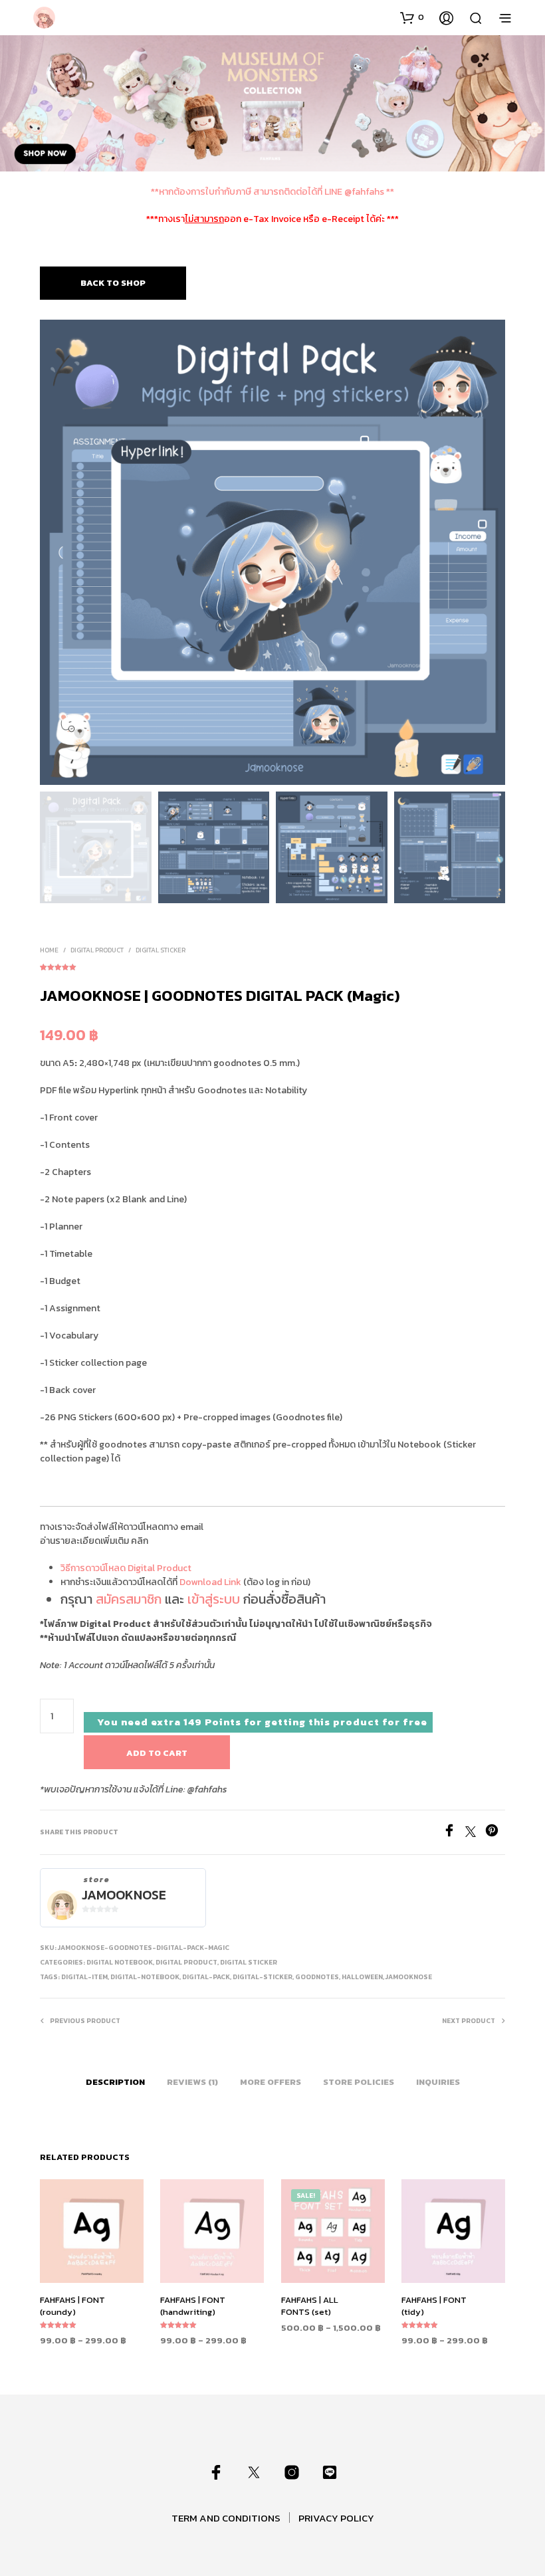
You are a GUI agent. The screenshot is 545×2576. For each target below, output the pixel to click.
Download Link (210, 1582)
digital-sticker (263, 1977)
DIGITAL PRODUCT (97, 950)
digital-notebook (145, 1977)
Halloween (362, 1977)
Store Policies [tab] (359, 2082)
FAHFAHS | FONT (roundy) (72, 2306)
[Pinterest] (495, 1833)
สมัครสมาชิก (129, 1599)
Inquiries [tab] (438, 2082)
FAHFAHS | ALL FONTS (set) (310, 2306)
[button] (412, 17)
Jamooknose (124, 1895)
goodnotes (317, 1977)
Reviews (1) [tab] (192, 2082)
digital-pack (206, 1977)
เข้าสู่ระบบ (214, 1599)
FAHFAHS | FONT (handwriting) (193, 2306)
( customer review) (272, 965)
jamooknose (409, 1977)
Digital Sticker (161, 950)
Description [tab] (115, 2082)
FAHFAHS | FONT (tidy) (434, 2306)
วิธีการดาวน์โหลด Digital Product (126, 1568)
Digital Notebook (120, 1962)
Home (49, 950)
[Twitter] (475, 1833)
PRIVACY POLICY (336, 2518)
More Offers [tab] (271, 2082)
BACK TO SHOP (113, 283)
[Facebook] (454, 1833)
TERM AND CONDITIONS (226, 2518)
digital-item (84, 1977)
